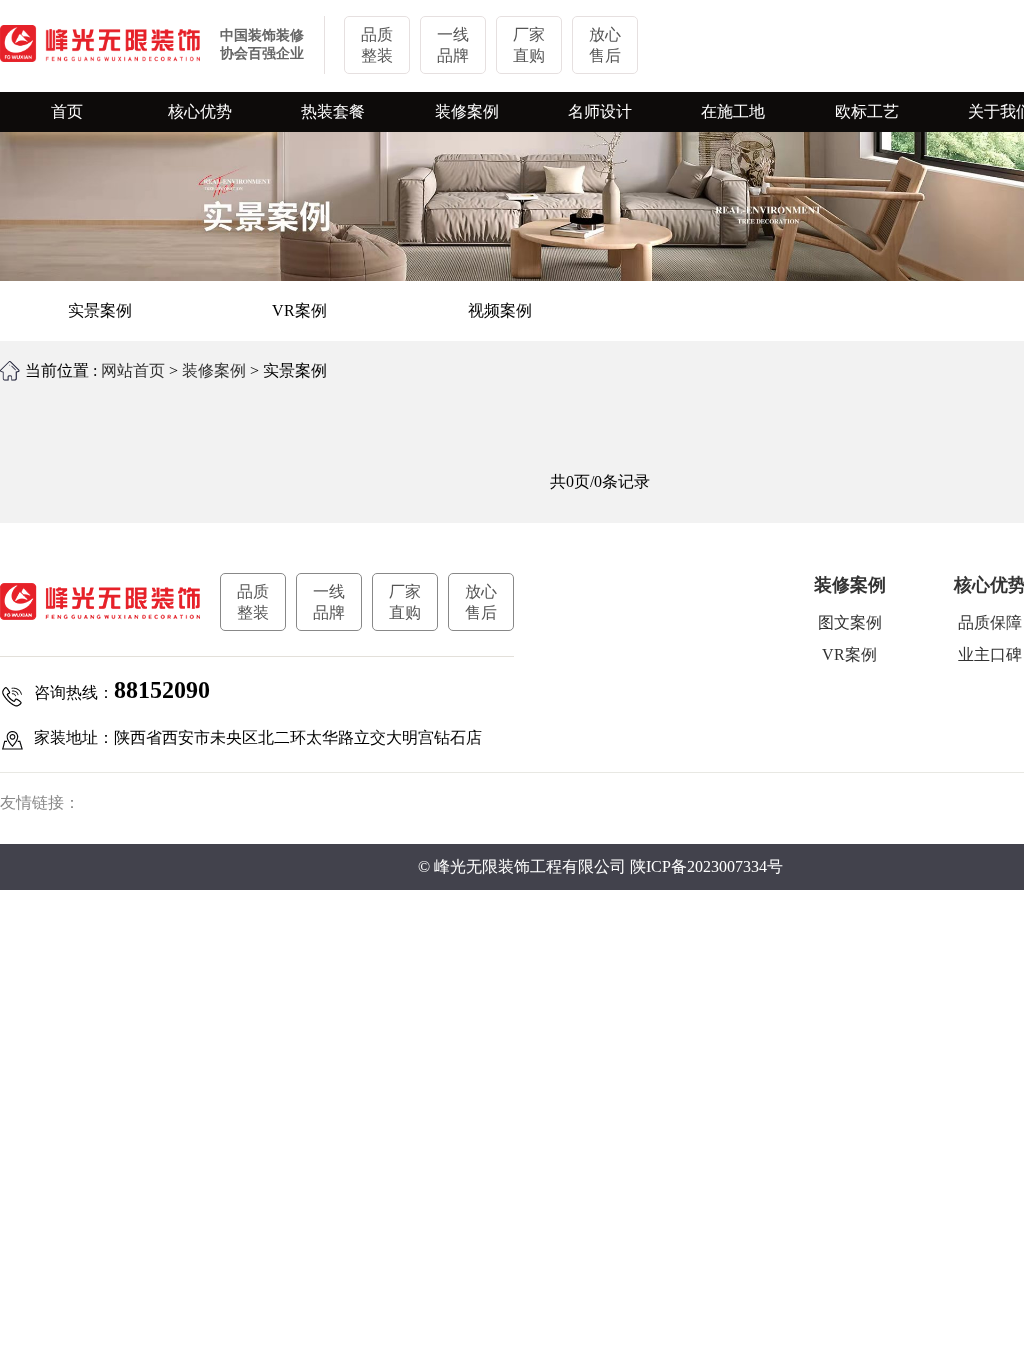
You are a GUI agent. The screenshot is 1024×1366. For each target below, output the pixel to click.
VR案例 (299, 310)
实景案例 (100, 310)
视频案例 (500, 310)
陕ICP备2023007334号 (706, 866)
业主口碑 (990, 654)
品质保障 (990, 622)
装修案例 (214, 370)
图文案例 (850, 622)
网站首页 (133, 370)
